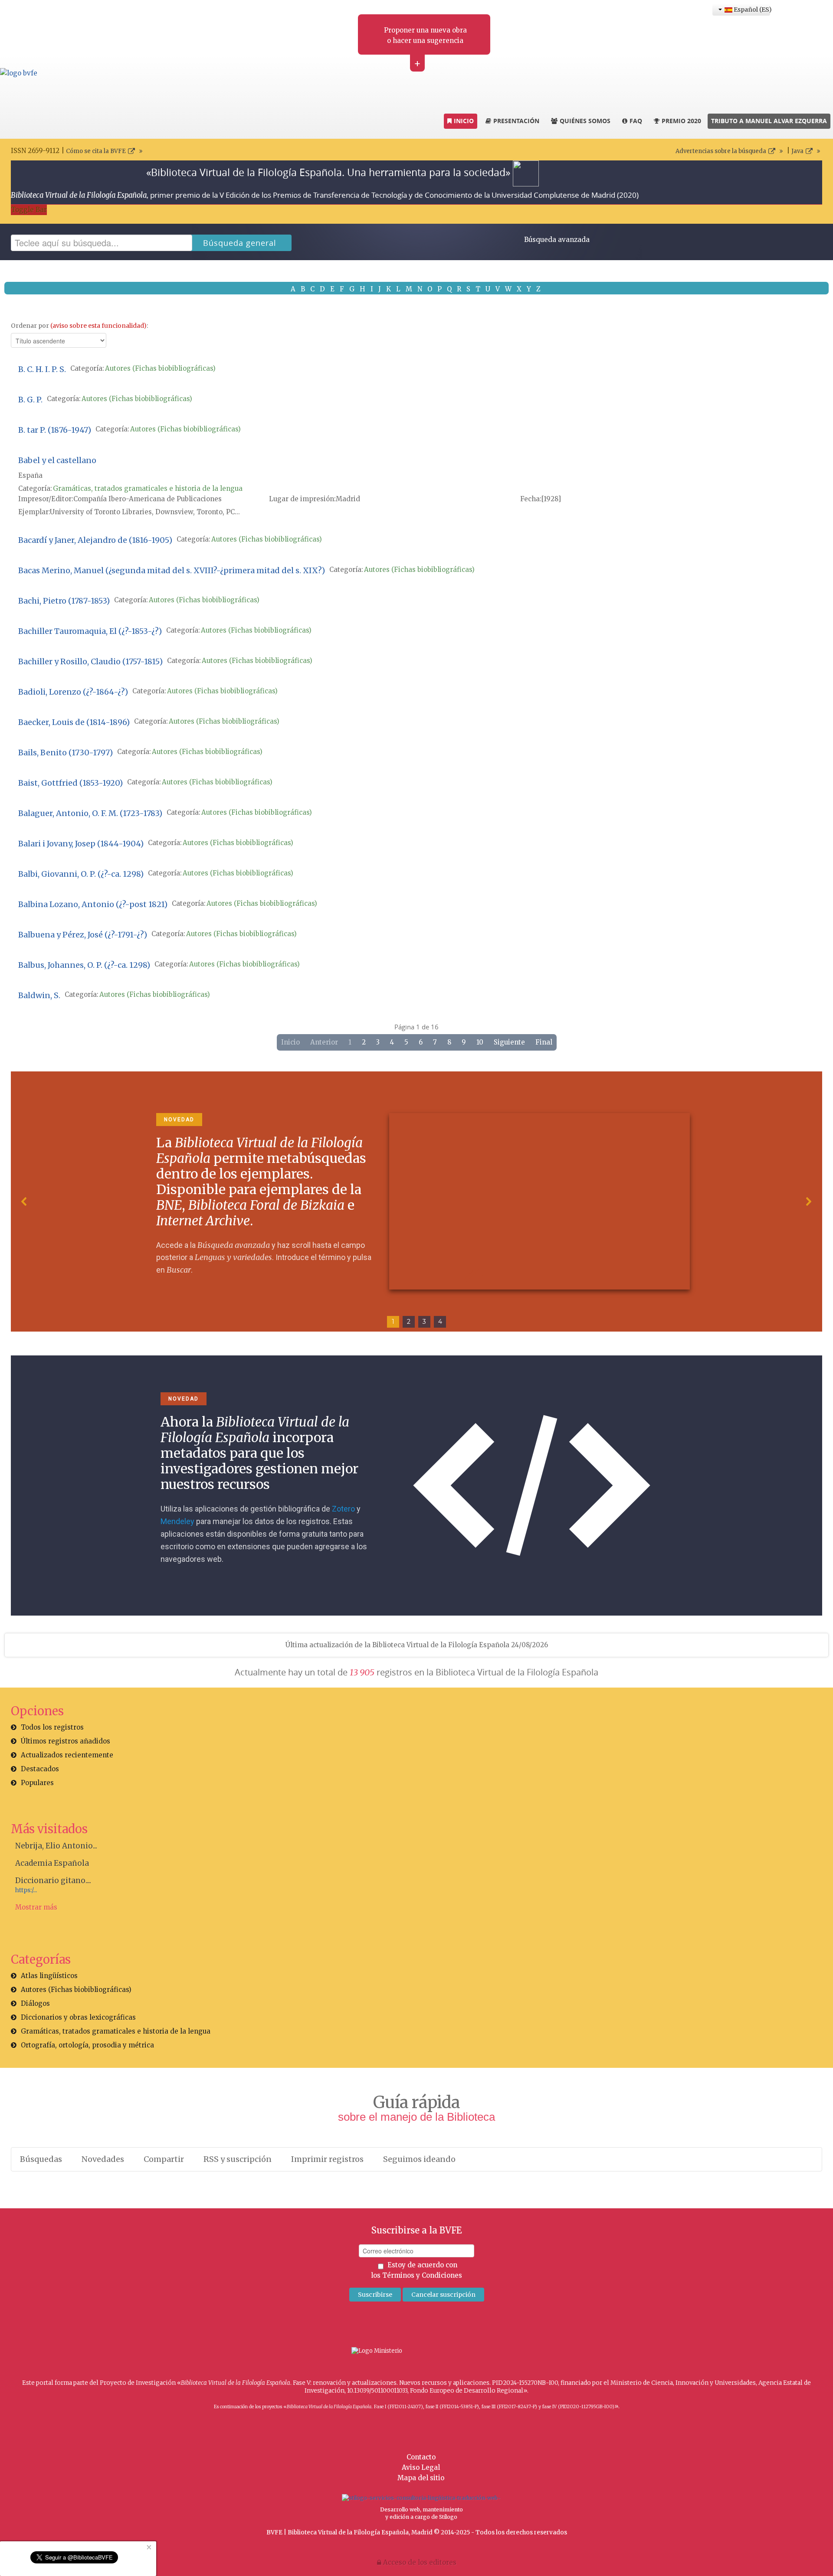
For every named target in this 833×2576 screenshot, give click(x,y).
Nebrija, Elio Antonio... (56, 1846)
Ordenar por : (79, 326)
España (30, 475)
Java (797, 151)
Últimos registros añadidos (66, 1741)
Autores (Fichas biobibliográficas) (160, 368)
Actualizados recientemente (67, 1755)
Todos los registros (52, 1727)
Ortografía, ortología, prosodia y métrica (87, 2045)
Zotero (343, 1509)
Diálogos (35, 2003)
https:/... (26, 1890)
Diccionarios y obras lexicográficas (78, 2017)
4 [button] (440, 1322)
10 (480, 1042)
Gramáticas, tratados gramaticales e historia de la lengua (148, 488)
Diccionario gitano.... (53, 1881)
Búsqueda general (240, 243)
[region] (416, 1201)
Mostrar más (36, 1907)
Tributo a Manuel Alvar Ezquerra (769, 121)
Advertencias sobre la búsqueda (721, 151)
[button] (24, 1201)
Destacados (40, 1769)
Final (544, 1042)
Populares (37, 1783)
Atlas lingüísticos (49, 1976)
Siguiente (509, 1042)
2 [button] (409, 1322)
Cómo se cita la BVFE (96, 151)
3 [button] (424, 1322)
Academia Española (52, 1863)
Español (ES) (751, 10)
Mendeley (177, 1521)
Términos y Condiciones (422, 2275)
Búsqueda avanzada (557, 240)
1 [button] (393, 1322)
